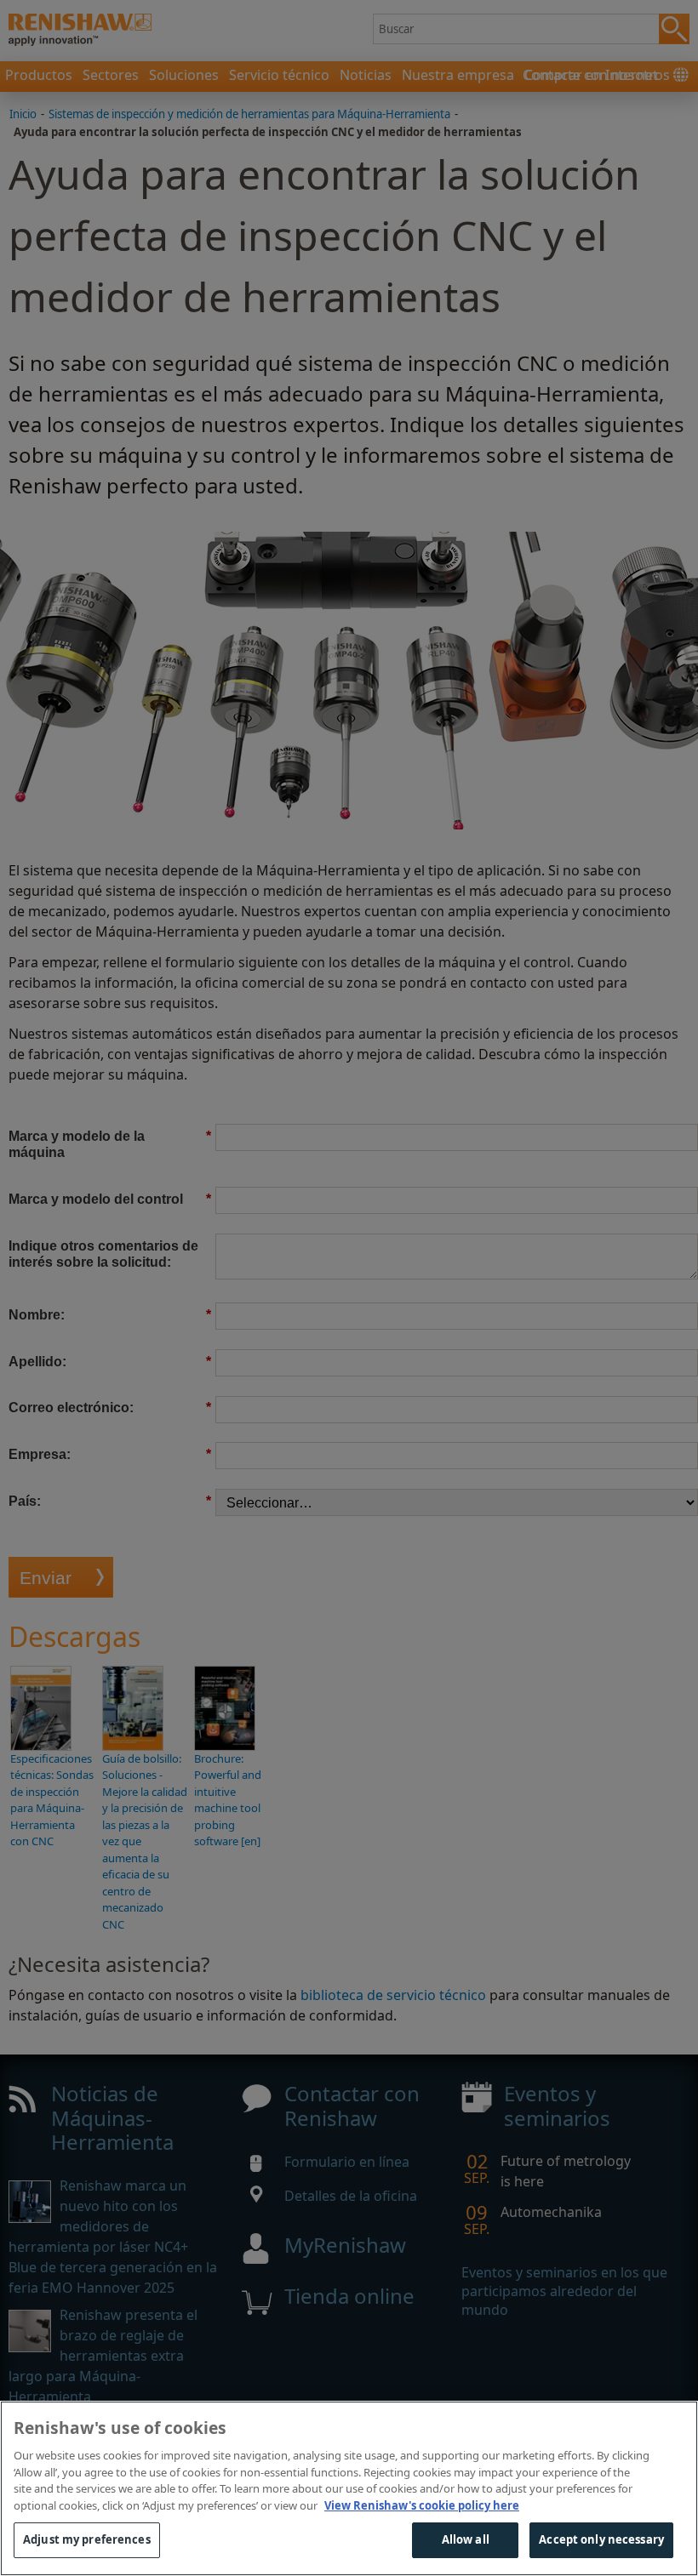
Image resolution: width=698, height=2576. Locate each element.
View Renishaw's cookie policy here (422, 2505)
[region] (349, 2488)
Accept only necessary (601, 2539)
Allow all (466, 2539)
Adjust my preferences (87, 2539)
